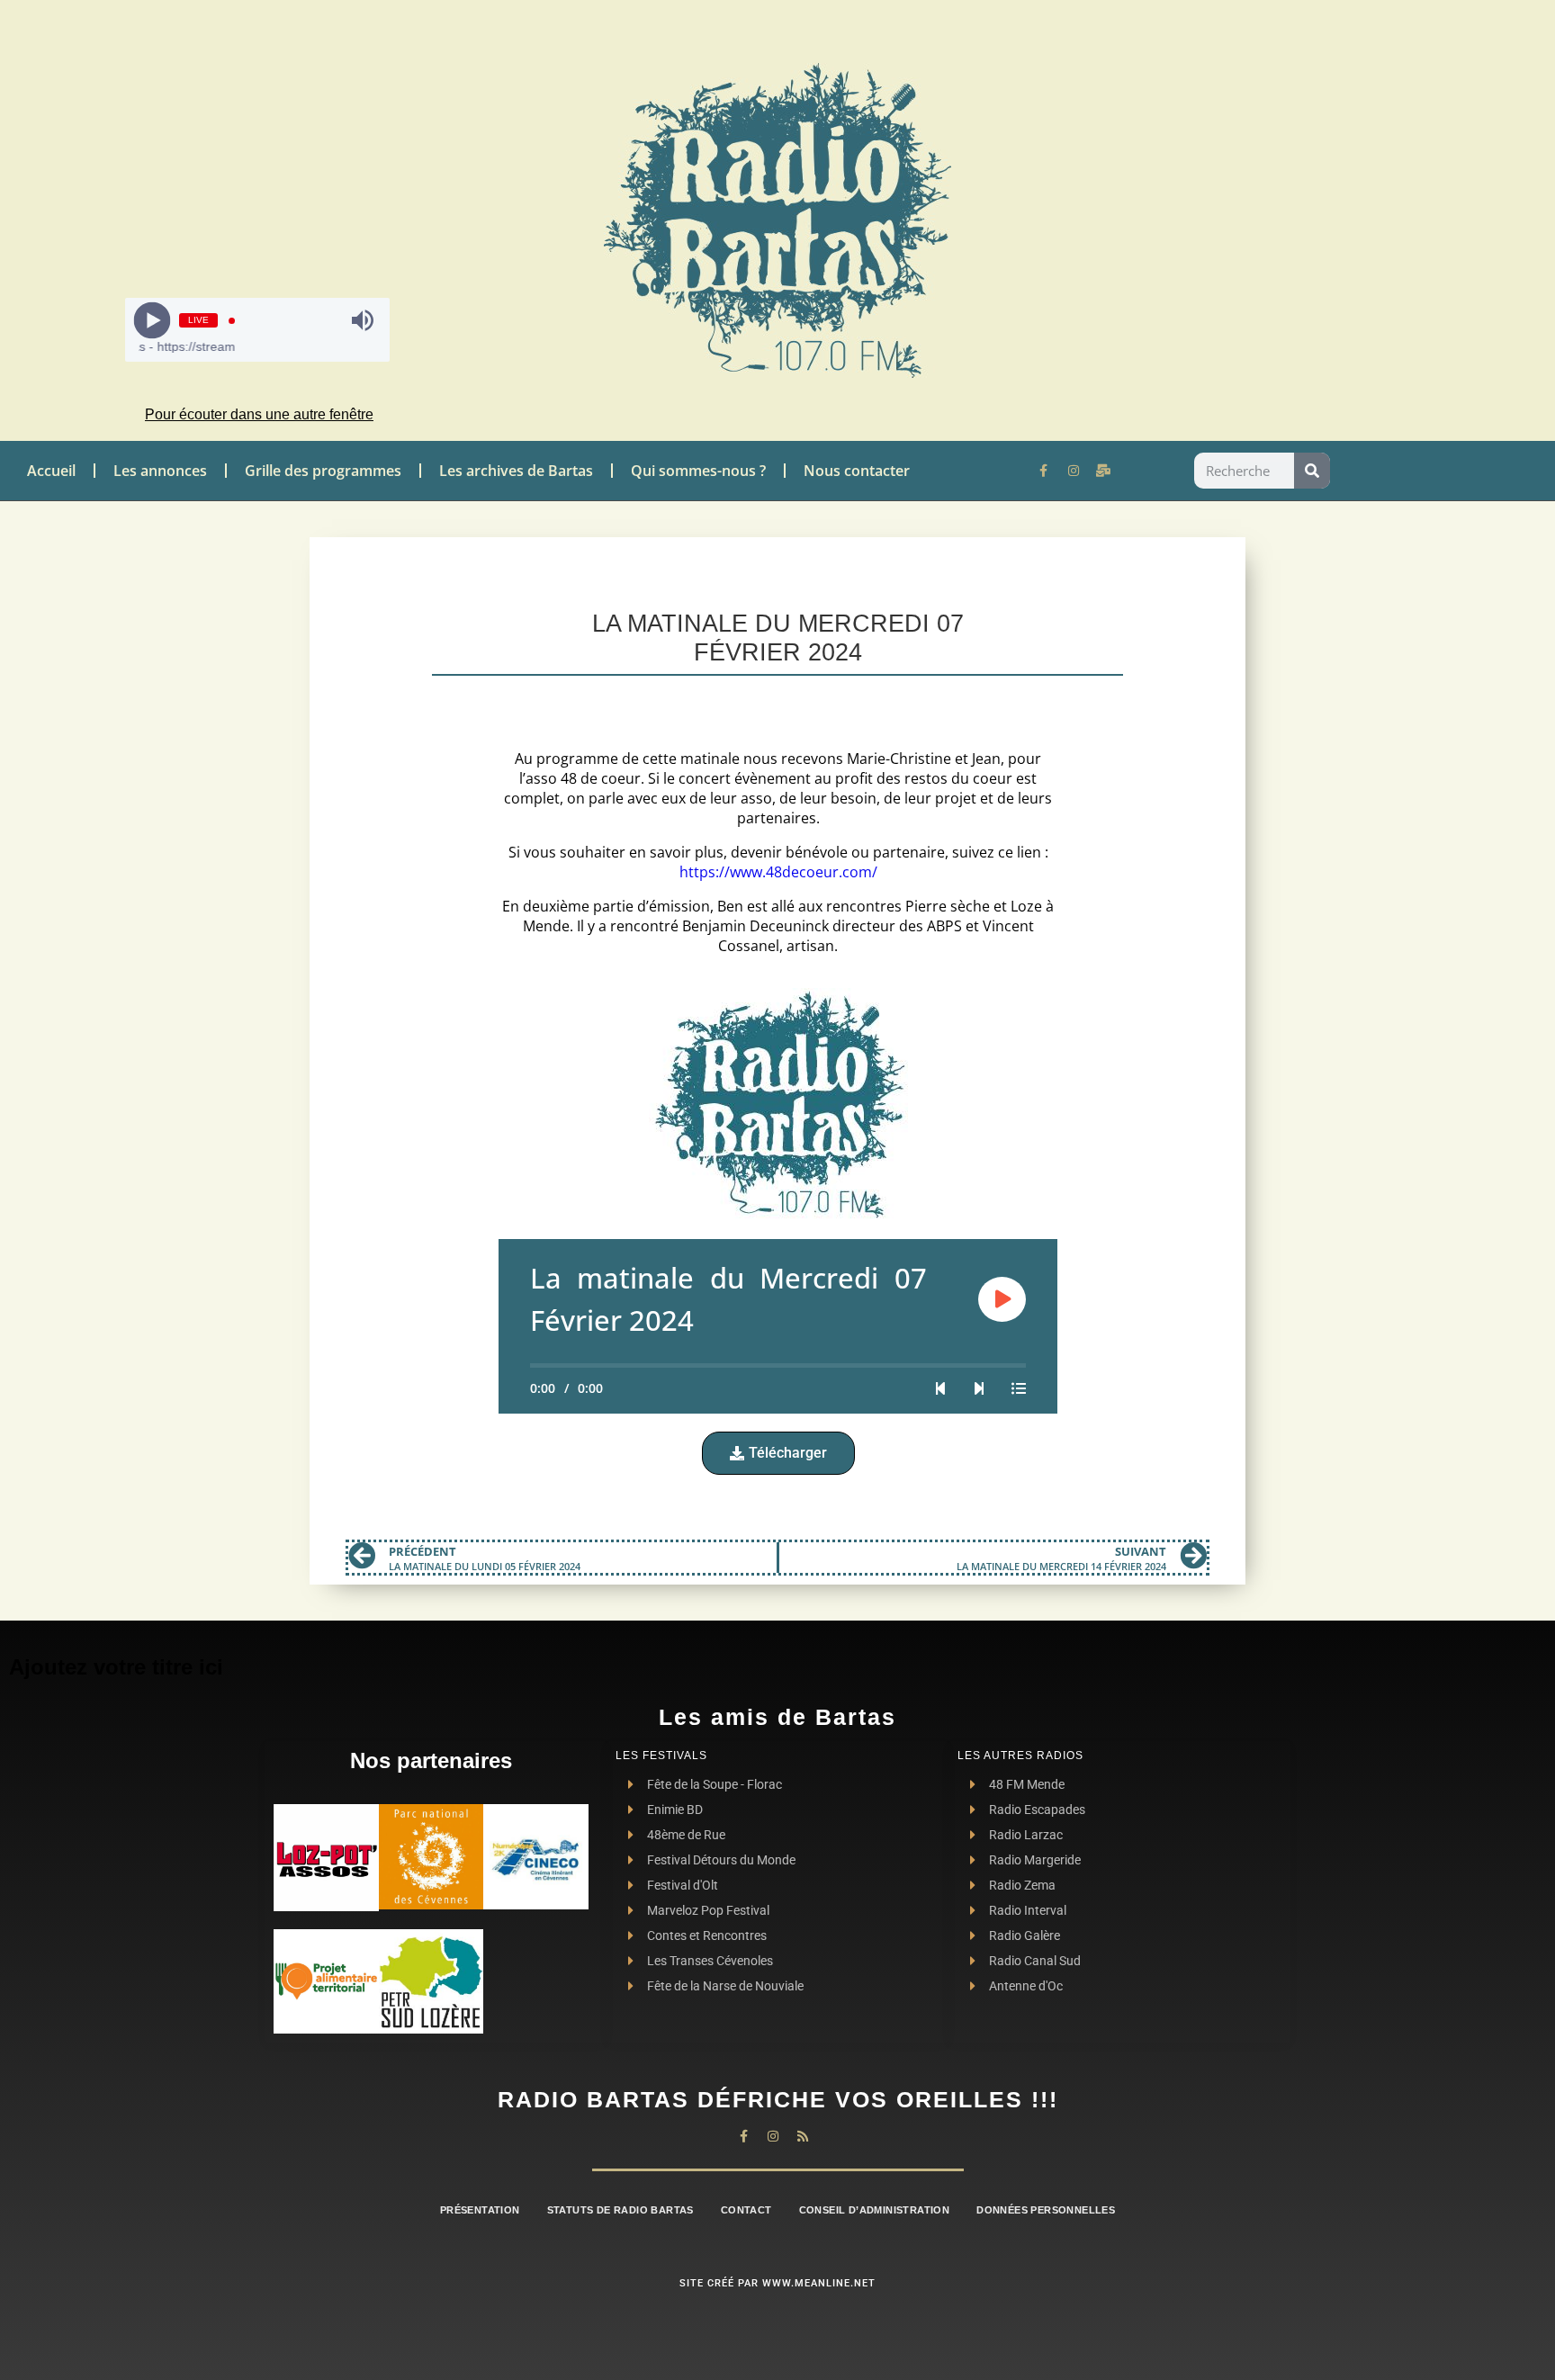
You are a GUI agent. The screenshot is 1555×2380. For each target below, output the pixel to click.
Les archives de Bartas (516, 471)
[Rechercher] (1312, 471)
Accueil (51, 471)
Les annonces (160, 471)
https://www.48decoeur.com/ (778, 872)
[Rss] (803, 2136)
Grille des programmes (323, 471)
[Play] (153, 321)
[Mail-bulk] (1103, 471)
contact (746, 2210)
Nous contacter (857, 471)
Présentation (480, 2210)
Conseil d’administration (875, 2210)
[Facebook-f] (1044, 471)
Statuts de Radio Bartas (620, 2210)
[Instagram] (1074, 471)
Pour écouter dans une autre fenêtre (259, 414)
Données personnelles (1046, 2210)
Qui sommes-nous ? (698, 471)
